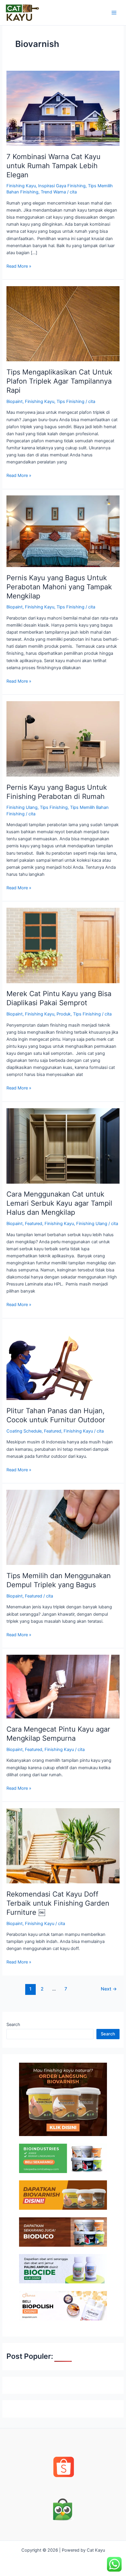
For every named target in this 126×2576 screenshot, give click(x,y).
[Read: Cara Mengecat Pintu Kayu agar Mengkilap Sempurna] (63, 1686)
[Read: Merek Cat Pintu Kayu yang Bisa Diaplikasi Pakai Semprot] (63, 945)
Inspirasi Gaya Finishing (62, 186)
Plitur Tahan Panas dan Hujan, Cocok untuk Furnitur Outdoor (57, 1415)
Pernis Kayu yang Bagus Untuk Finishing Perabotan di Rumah (57, 792)
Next (109, 1989)
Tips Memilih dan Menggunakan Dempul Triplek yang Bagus (59, 1580)
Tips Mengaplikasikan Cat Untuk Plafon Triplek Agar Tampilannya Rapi (59, 381)
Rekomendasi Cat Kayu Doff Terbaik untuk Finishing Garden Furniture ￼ (58, 1903)
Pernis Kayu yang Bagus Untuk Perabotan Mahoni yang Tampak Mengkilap (59, 587)
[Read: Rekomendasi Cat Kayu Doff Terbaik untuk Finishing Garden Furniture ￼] (63, 1845)
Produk (64, 1014)
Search (13, 2025)
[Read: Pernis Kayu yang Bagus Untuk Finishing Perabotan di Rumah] (63, 739)
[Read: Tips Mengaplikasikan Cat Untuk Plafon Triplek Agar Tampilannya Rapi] (63, 323)
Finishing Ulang (22, 807)
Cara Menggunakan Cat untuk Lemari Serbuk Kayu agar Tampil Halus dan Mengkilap (59, 1203)
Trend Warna (53, 192)
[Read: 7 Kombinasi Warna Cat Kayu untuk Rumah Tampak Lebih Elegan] (63, 108)
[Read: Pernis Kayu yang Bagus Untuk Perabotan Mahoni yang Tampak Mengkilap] (63, 531)
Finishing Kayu (21, 186)
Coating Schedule (24, 1431)
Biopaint (15, 402)
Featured (34, 1224)
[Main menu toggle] (114, 13)
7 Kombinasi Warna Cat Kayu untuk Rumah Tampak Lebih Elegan (53, 166)
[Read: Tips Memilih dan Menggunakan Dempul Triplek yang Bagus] (63, 1527)
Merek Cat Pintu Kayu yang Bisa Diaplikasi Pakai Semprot (59, 998)
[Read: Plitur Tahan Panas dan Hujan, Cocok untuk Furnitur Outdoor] (63, 1362)
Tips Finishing (70, 402)
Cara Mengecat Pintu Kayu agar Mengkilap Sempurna (58, 1734)
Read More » (19, 266)
